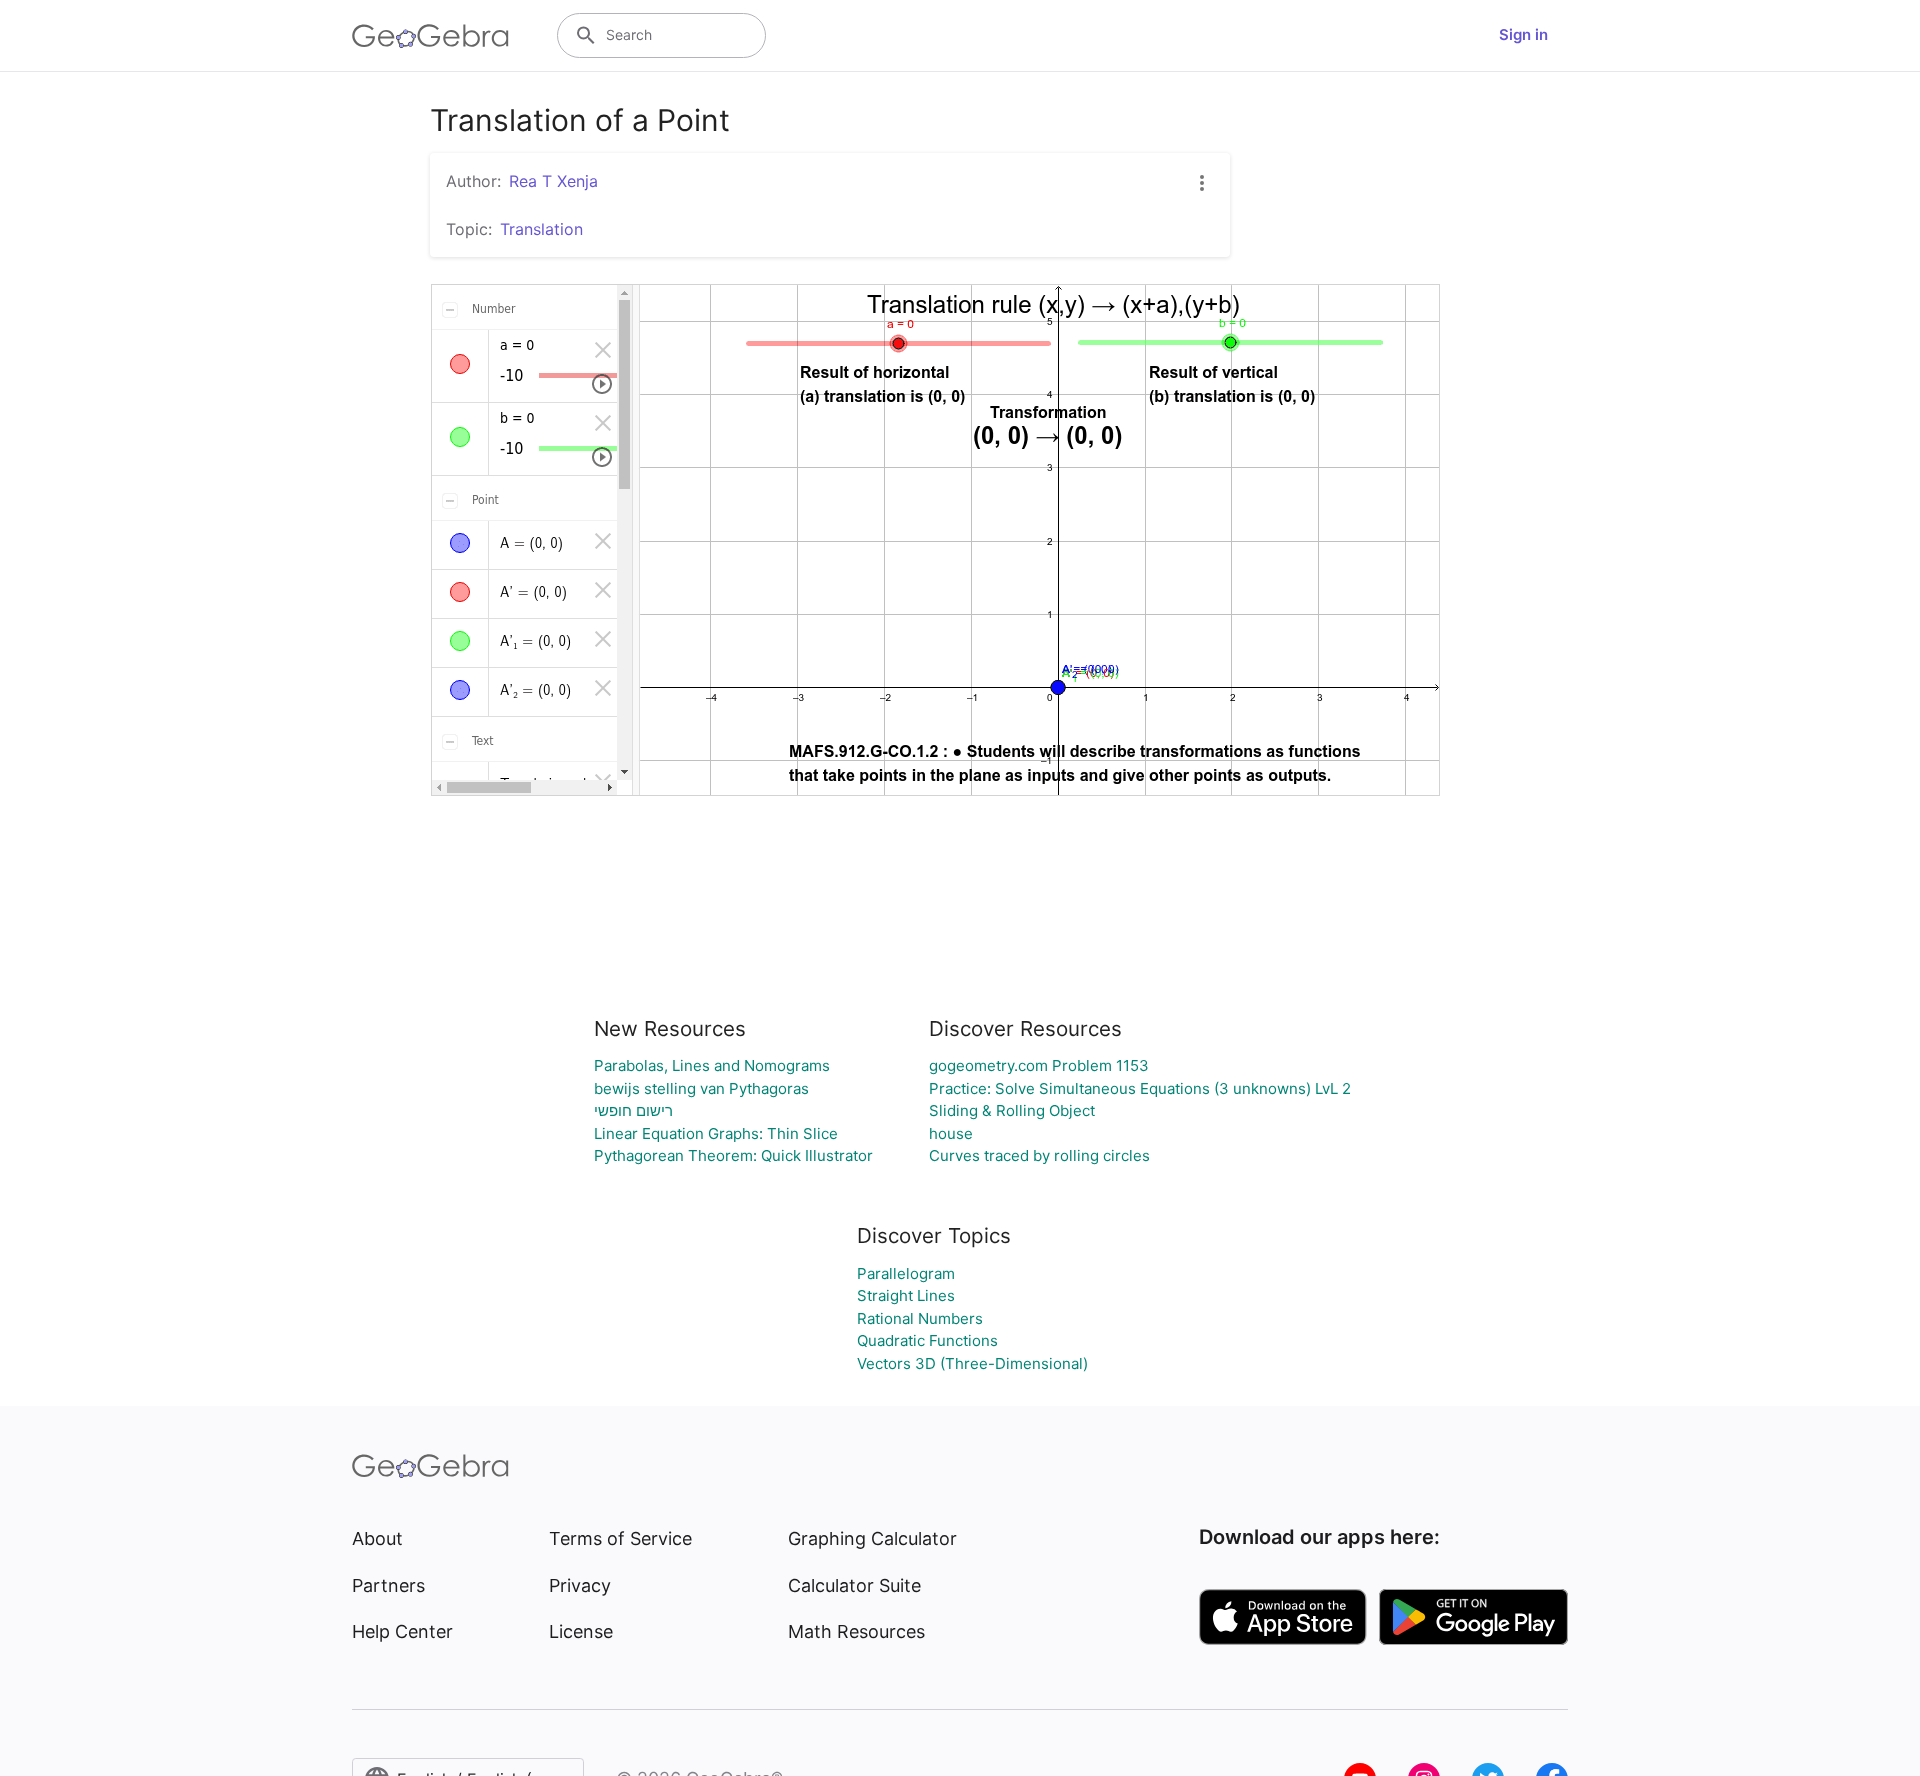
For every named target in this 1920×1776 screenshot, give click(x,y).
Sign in (1523, 34)
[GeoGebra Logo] (430, 36)
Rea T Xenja (553, 181)
